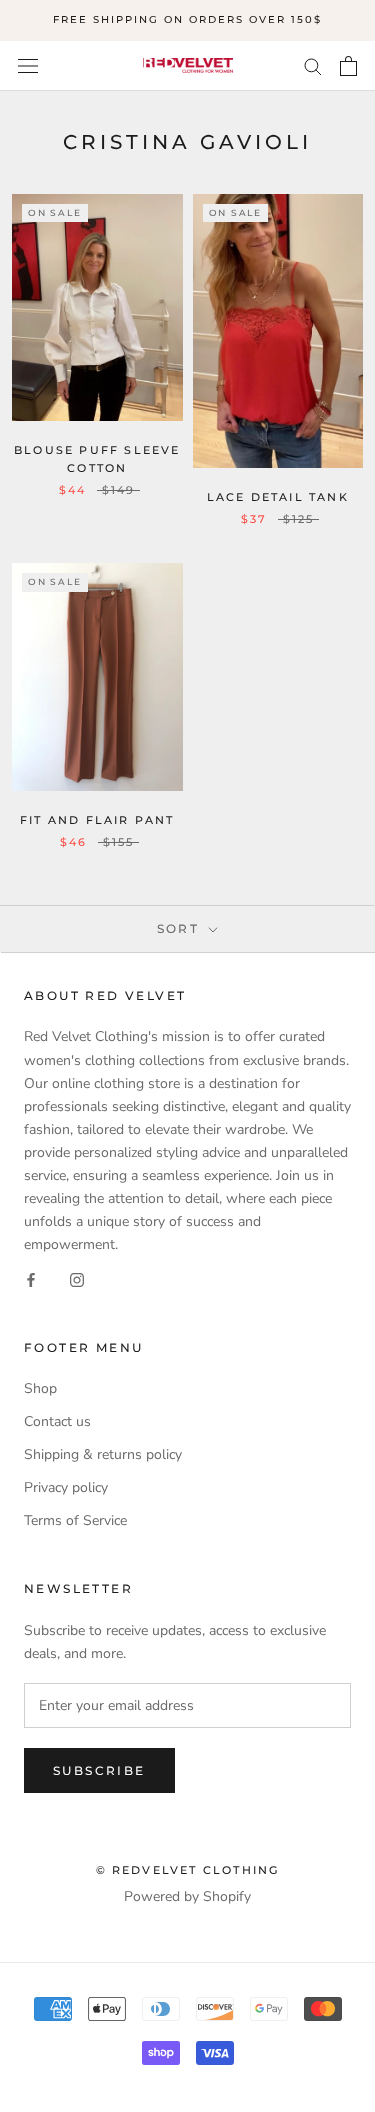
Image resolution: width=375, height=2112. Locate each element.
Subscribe (99, 1770)
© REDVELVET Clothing (188, 1870)
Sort (181, 928)
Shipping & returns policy (103, 1454)
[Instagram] (77, 1278)
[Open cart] (348, 66)
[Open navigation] (28, 65)
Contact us (57, 1421)
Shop (40, 1388)
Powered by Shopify (187, 1896)
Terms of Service (75, 1520)
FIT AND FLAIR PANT (97, 820)
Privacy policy (66, 1487)
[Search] (313, 65)
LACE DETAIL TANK (278, 497)
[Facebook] (31, 1278)
